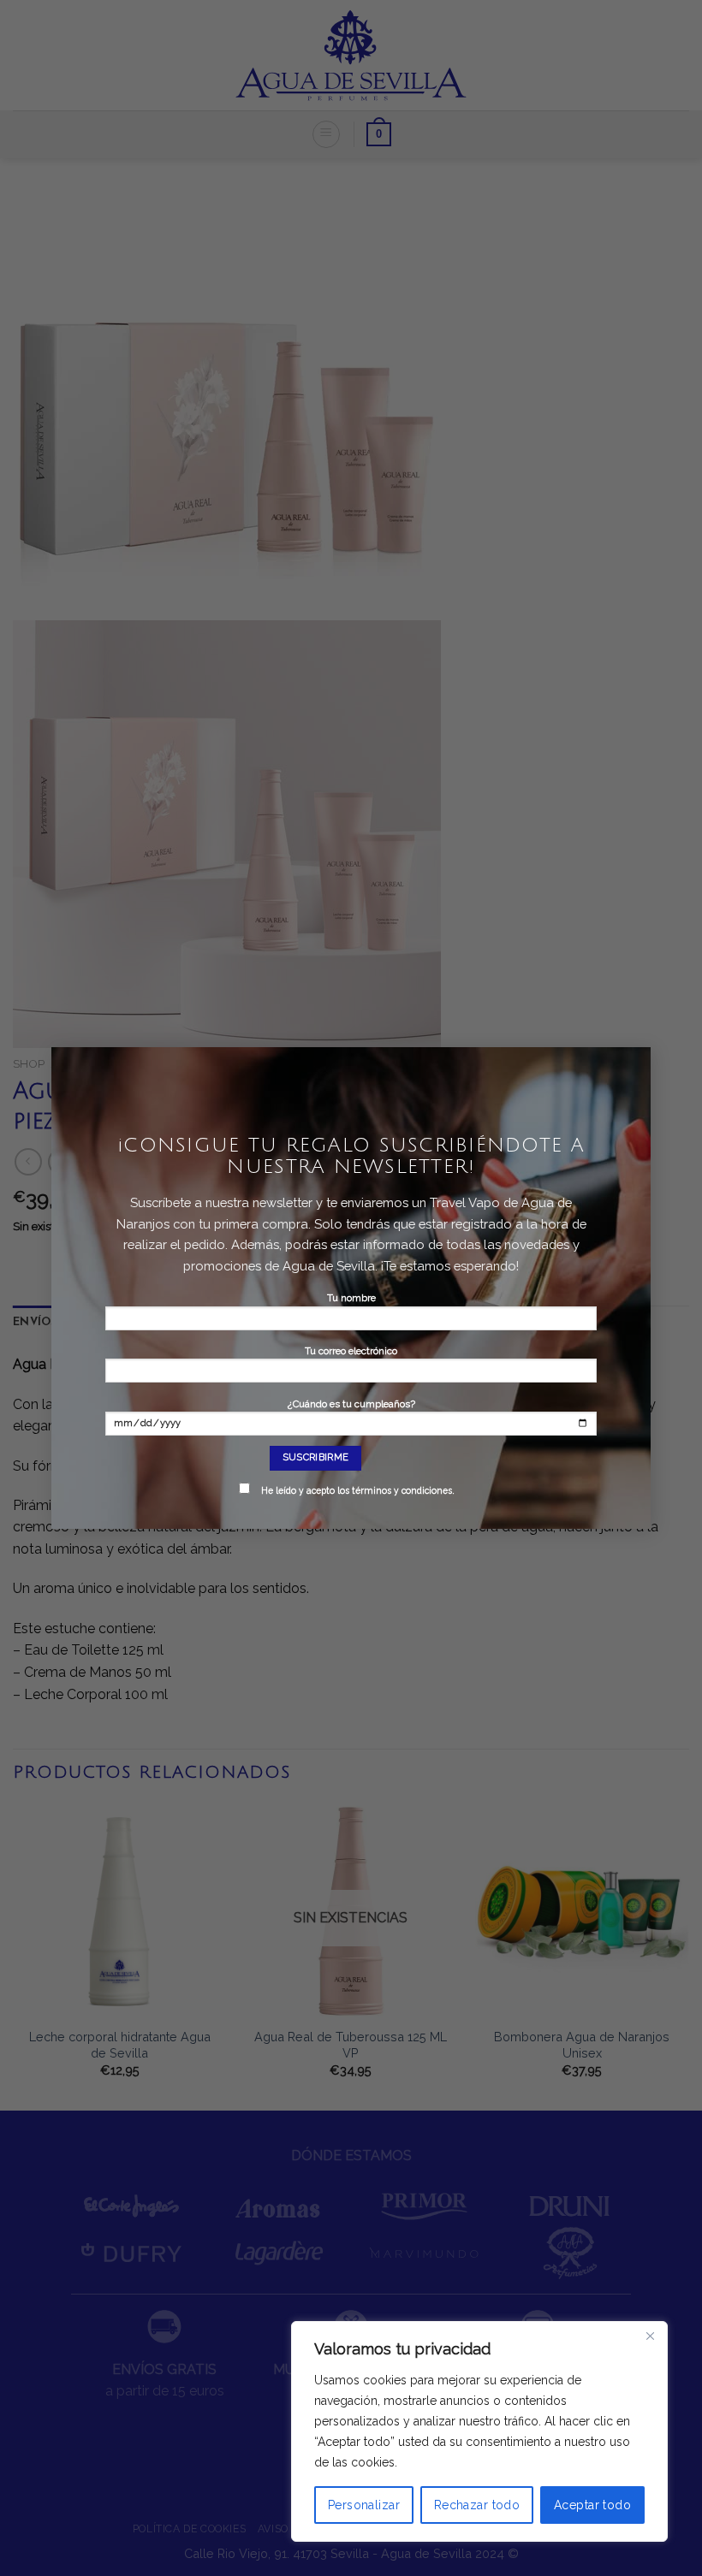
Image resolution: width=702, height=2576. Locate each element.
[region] (479, 2431)
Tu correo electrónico (351, 1351)
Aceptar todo (592, 2505)
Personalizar (364, 2505)
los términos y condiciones (395, 1490)
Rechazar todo (477, 2505)
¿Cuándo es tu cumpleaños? (358, 1447)
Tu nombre (351, 1298)
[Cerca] (650, 2336)
